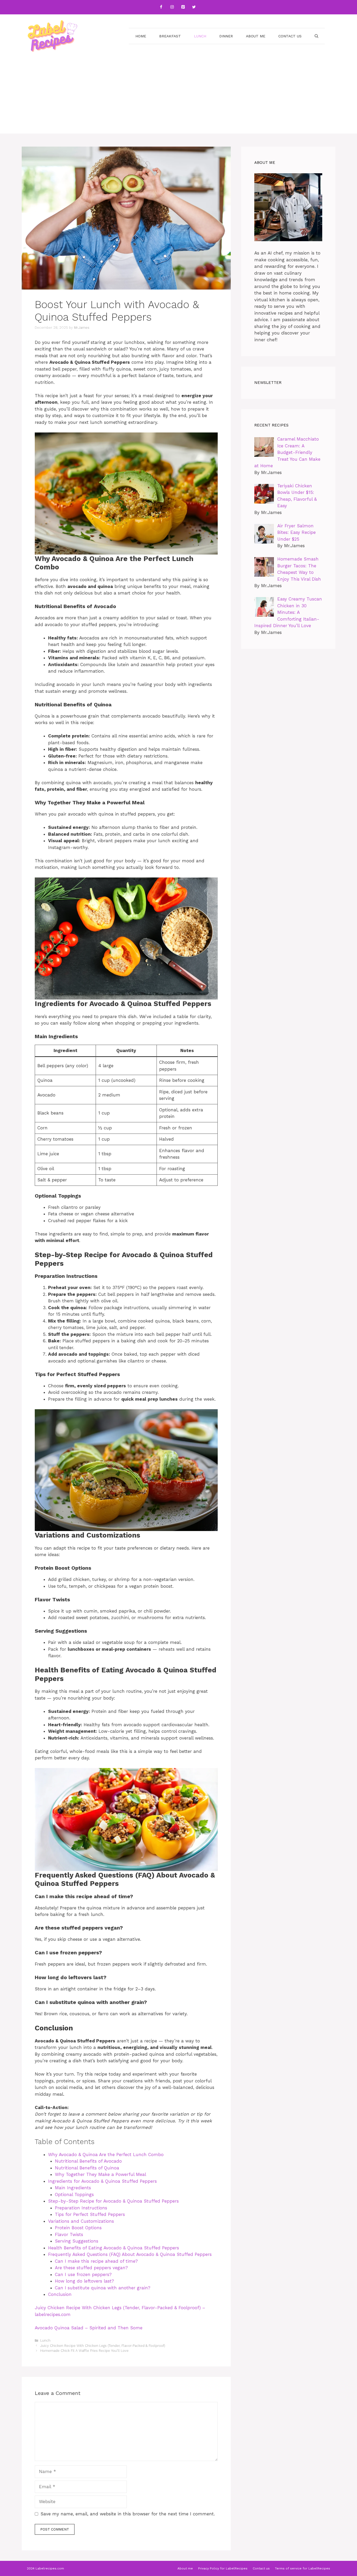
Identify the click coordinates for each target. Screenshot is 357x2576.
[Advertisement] (179, 97)
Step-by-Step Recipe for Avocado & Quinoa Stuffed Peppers (113, 2201)
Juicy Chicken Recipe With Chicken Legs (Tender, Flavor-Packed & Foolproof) (103, 2346)
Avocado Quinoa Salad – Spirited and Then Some (89, 2328)
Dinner (226, 36)
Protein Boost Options (78, 2228)
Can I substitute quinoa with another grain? (103, 2288)
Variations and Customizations (81, 2221)
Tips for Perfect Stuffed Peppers (90, 2214)
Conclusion (60, 2294)
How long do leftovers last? (84, 2281)
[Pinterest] (183, 7)
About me (256, 36)
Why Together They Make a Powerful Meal (100, 2174)
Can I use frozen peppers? (83, 2274)
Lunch (200, 36)
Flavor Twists (69, 2234)
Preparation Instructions (81, 2208)
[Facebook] (161, 7)
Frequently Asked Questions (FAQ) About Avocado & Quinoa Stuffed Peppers (130, 2254)
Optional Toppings (74, 2194)
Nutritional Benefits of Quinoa (87, 2168)
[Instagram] (172, 7)
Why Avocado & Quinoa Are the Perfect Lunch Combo (106, 2155)
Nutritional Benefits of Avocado (88, 2161)
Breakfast (170, 36)
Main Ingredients (73, 2188)
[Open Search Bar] (316, 36)
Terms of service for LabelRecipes (303, 2568)
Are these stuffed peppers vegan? (91, 2268)
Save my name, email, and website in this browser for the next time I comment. (128, 2514)
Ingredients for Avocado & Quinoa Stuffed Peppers (102, 2181)
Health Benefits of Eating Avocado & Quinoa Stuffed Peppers (114, 2248)
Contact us (290, 36)
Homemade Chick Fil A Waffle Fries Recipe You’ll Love (84, 2351)
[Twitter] (194, 7)
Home (141, 36)
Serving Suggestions (77, 2241)
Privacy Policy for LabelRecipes (223, 2568)
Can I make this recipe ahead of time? (96, 2261)
